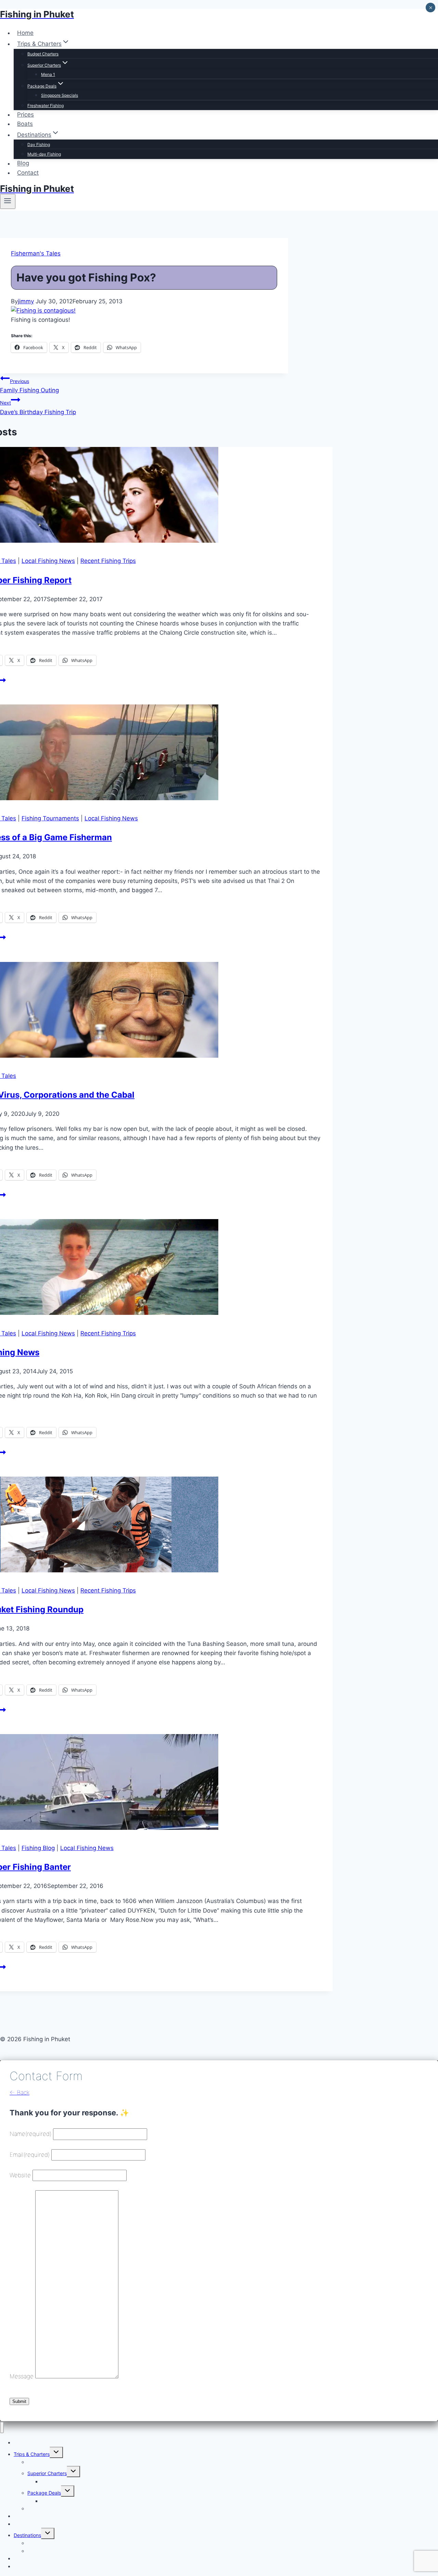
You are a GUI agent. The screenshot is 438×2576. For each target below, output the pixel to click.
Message (22, 2376)
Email (30, 2155)
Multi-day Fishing (44, 154)
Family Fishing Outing (29, 386)
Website (20, 2175)
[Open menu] (8, 201)
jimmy (26, 301)
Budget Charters (43, 54)
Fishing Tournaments (50, 818)
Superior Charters (47, 2473)
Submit (19, 2401)
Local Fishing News (48, 561)
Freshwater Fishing (46, 105)
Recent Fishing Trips (108, 561)
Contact (28, 173)
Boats (25, 124)
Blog (23, 163)
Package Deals (44, 2493)
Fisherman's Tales (36, 253)
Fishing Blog (38, 1848)
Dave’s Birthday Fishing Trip (38, 407)
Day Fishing (39, 144)
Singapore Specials (60, 95)
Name (30, 2134)
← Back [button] (20, 2092)
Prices (25, 115)
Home (25, 33)
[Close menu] (2, 2427)
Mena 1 (48, 74)
